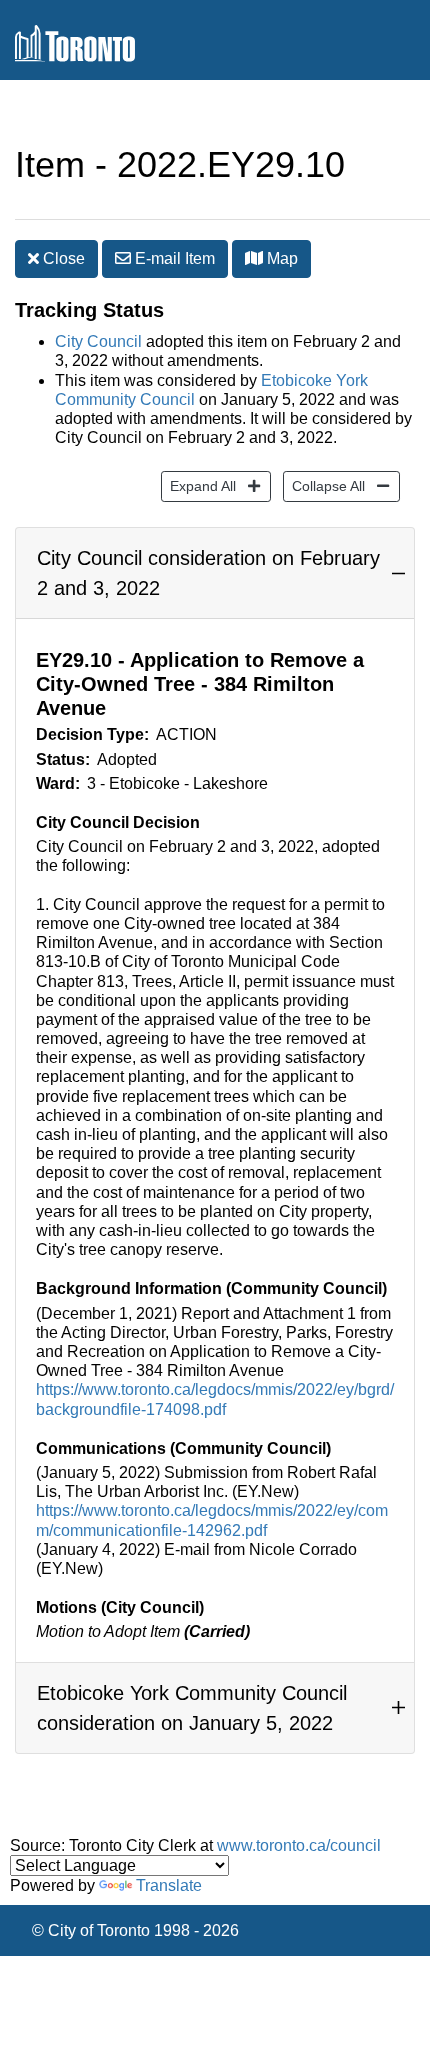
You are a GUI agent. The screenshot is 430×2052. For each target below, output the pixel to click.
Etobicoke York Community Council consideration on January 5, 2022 (192, 1708)
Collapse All (324, 485)
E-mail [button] (173, 258)
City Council (98, 341)
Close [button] (62, 258)
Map (280, 258)
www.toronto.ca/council (299, 1845)
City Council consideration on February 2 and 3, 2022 (208, 573)
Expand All (198, 485)
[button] (254, 258)
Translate (169, 1885)
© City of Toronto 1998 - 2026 (135, 1930)
